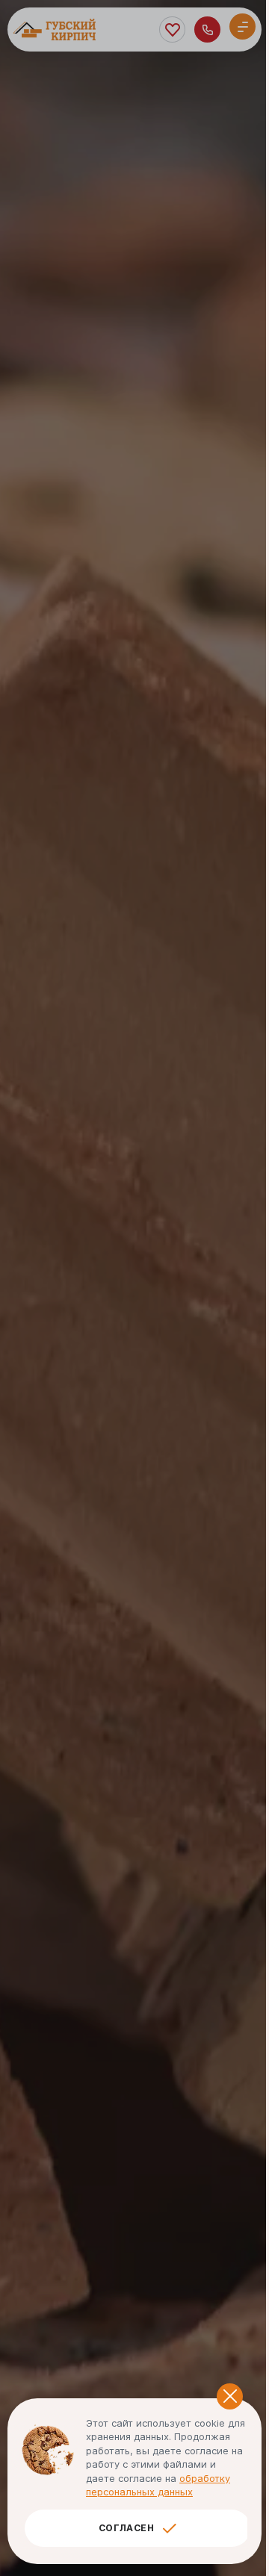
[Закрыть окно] (230, 2396)
